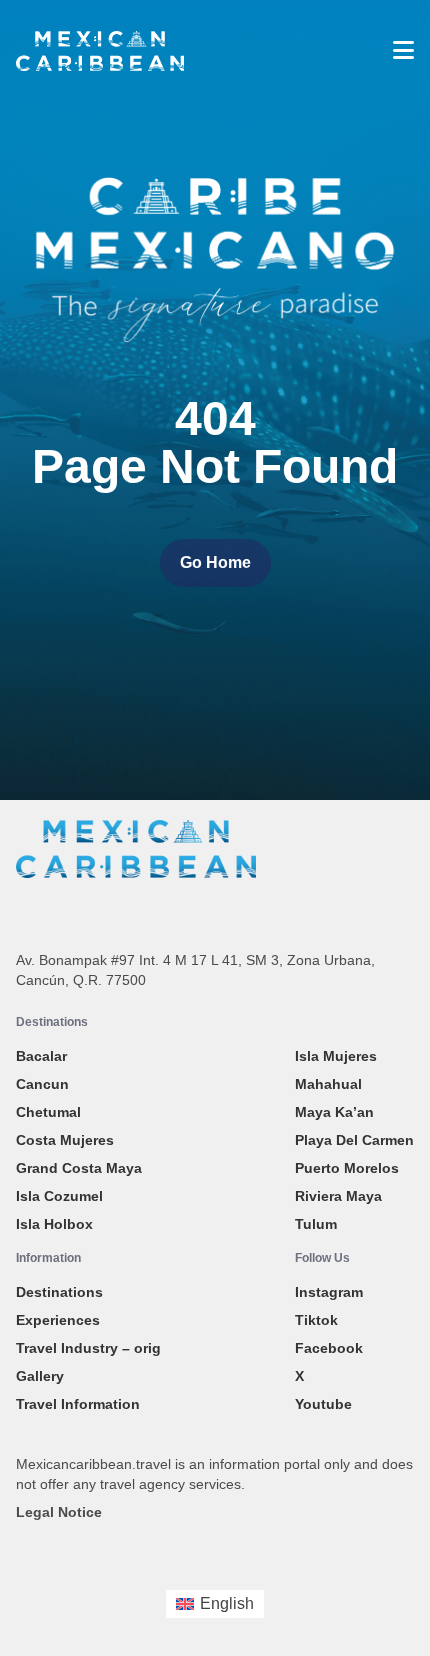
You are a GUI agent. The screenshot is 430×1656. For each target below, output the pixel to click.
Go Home (215, 562)
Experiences (58, 1320)
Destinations (59, 1292)
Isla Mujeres (336, 1056)
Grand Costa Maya (79, 1168)
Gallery (40, 1376)
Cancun (42, 1084)
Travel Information (78, 1404)
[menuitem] (215, 1604)
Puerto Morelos (347, 1168)
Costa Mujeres (65, 1140)
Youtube (323, 1404)
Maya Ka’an (334, 1112)
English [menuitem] (227, 1603)
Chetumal (48, 1112)
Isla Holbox (54, 1224)
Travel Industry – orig (88, 1348)
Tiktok (316, 1320)
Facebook (329, 1348)
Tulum (316, 1224)
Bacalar (41, 1056)
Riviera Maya (338, 1196)
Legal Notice (59, 1512)
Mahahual (328, 1084)
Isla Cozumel (59, 1196)
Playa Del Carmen (354, 1140)
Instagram (329, 1292)
